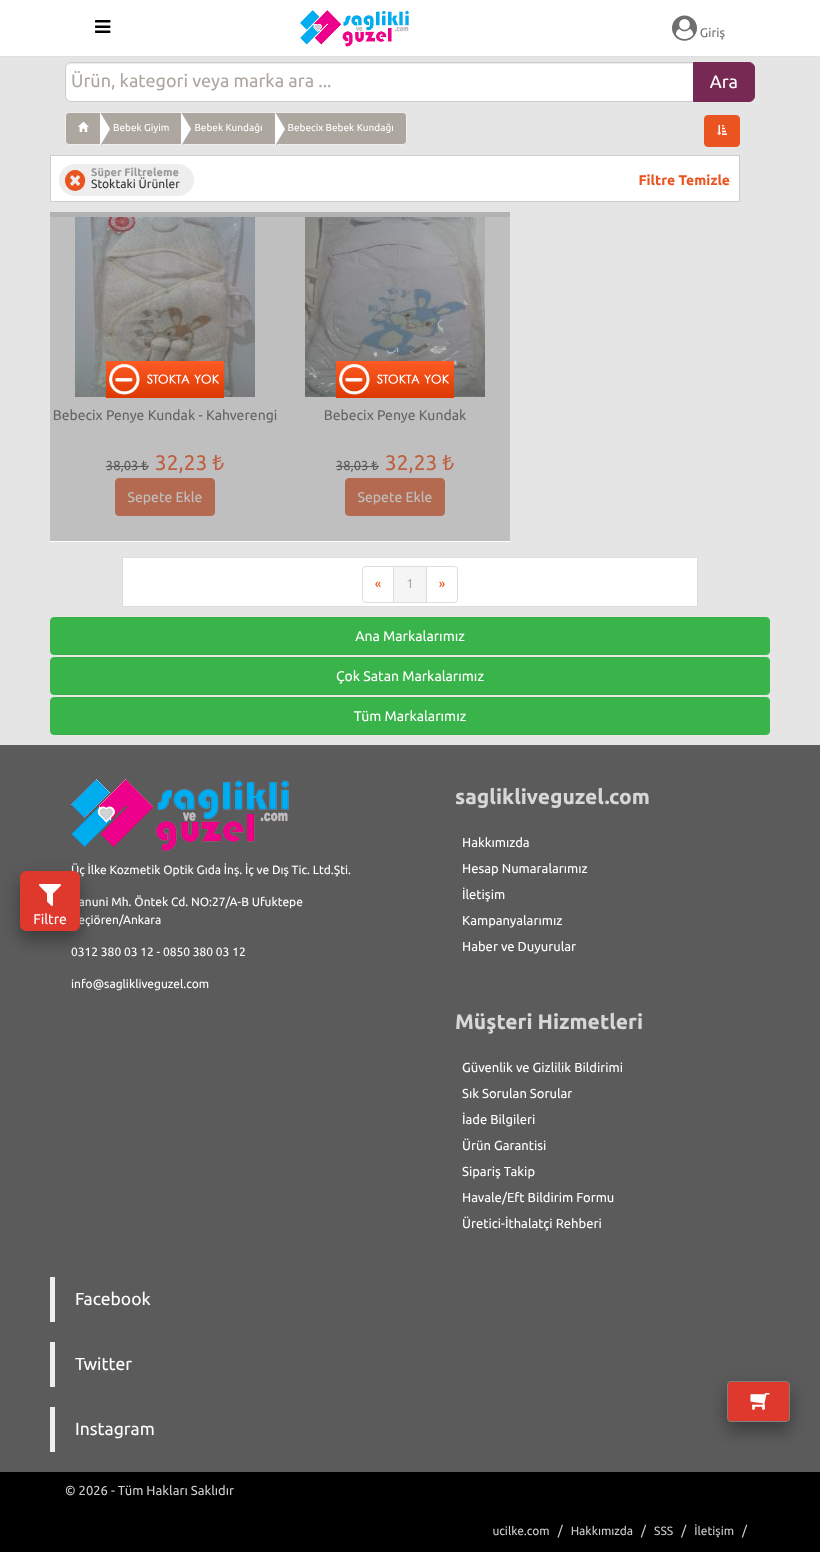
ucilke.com (520, 1531)
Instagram (115, 1429)
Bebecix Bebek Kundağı (341, 127)
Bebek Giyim (141, 127)
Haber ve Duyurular (519, 947)
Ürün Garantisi (504, 1146)
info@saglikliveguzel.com (140, 984)
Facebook (113, 1299)
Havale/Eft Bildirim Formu (538, 1198)
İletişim (483, 895)
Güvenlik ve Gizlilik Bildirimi (542, 1068)
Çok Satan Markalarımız (410, 676)
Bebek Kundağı (228, 127)
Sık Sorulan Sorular (517, 1094)
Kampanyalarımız (512, 921)
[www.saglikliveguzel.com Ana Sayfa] (83, 128)
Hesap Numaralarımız (525, 869)
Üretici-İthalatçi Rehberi (532, 1224)
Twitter (103, 1364)
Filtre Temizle (684, 180)
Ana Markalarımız (410, 636)
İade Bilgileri (498, 1120)
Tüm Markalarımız (410, 716)
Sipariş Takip (498, 1172)
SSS (663, 1531)
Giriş (711, 33)
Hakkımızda (496, 843)
